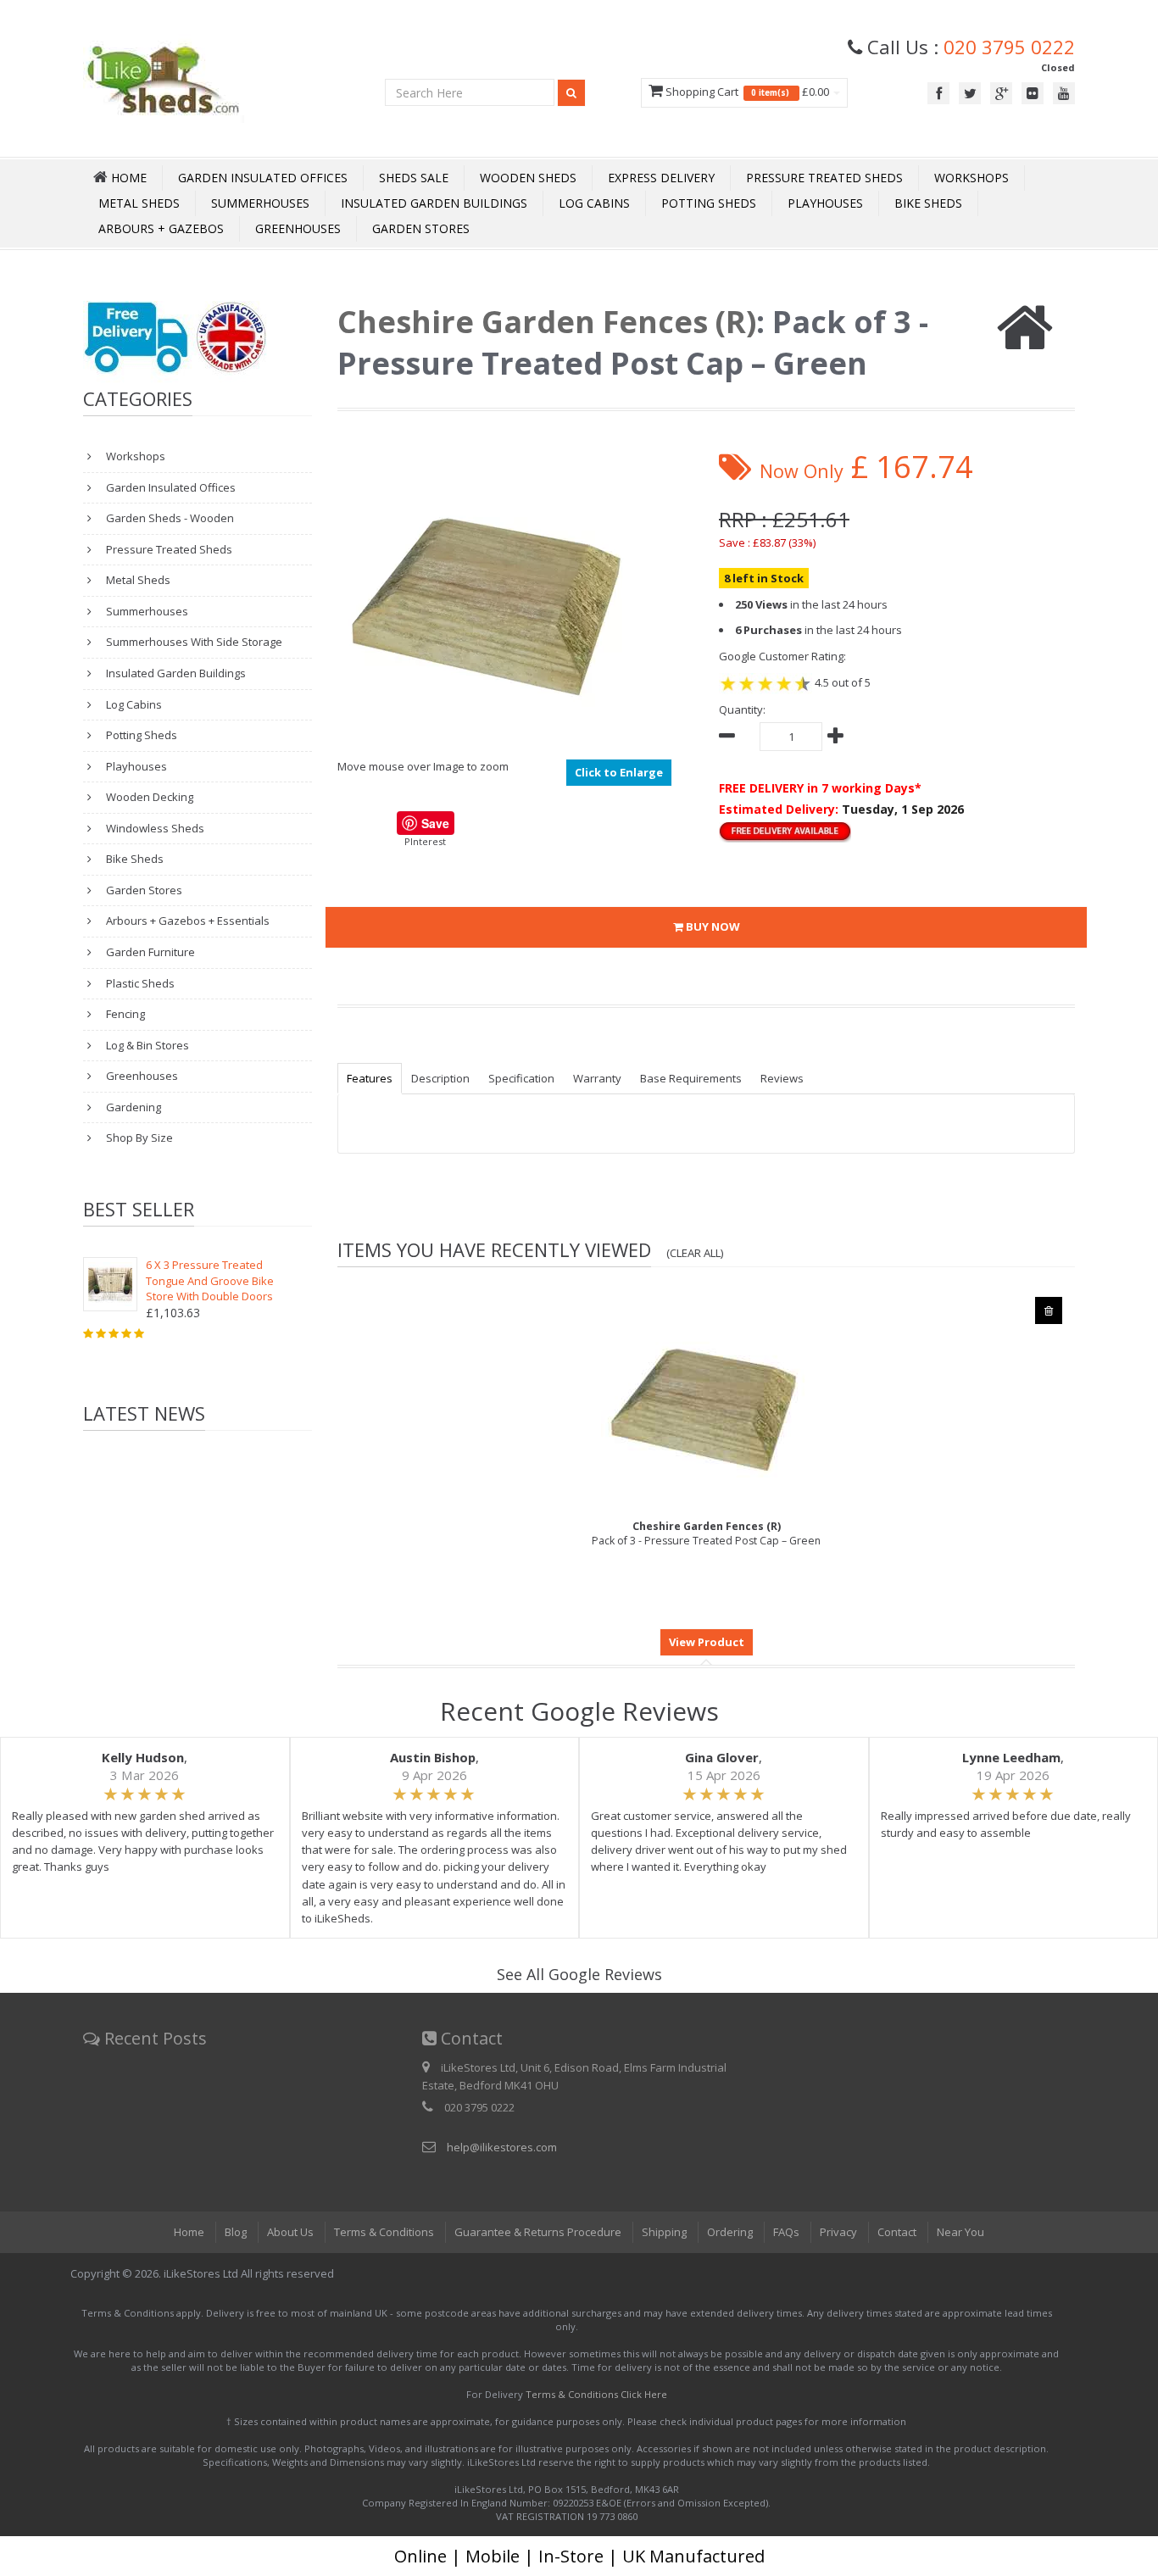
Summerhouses (260, 203)
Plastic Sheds (139, 983)
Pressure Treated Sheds (824, 178)
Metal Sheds (139, 203)
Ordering (730, 2232)
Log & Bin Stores (146, 1045)
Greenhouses (298, 228)
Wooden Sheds (528, 178)
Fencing (124, 1014)
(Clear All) (695, 1253)
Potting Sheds (709, 203)
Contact (897, 2232)
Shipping (664, 2232)
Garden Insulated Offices (263, 178)
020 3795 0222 (1009, 47)
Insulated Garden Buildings (434, 203)
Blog (236, 2232)
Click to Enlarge (619, 772)
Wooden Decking (148, 797)
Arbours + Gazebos (161, 228)
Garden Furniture (149, 952)
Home (189, 2232)
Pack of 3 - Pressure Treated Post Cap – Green (706, 1533)
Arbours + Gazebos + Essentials (187, 921)
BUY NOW (712, 926)
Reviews (782, 1078)
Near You (960, 2232)
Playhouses (825, 203)
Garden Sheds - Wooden (169, 518)
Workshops (971, 178)
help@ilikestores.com (502, 2147)
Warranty (597, 1078)
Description (440, 1078)
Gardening (132, 1107)
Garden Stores (421, 228)
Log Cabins (594, 203)
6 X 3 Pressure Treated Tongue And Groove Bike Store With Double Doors (210, 1280)
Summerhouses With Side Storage (193, 642)
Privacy (838, 2232)
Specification (521, 1078)
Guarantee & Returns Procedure (538, 2232)
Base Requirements (691, 1078)
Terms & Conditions (384, 2232)
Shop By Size (138, 1138)
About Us (290, 2232)
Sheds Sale (414, 178)
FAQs (786, 2232)
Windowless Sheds (154, 828)
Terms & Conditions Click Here (596, 2394)
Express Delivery (661, 178)
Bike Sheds (928, 203)
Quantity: (742, 709)
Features (370, 1078)
